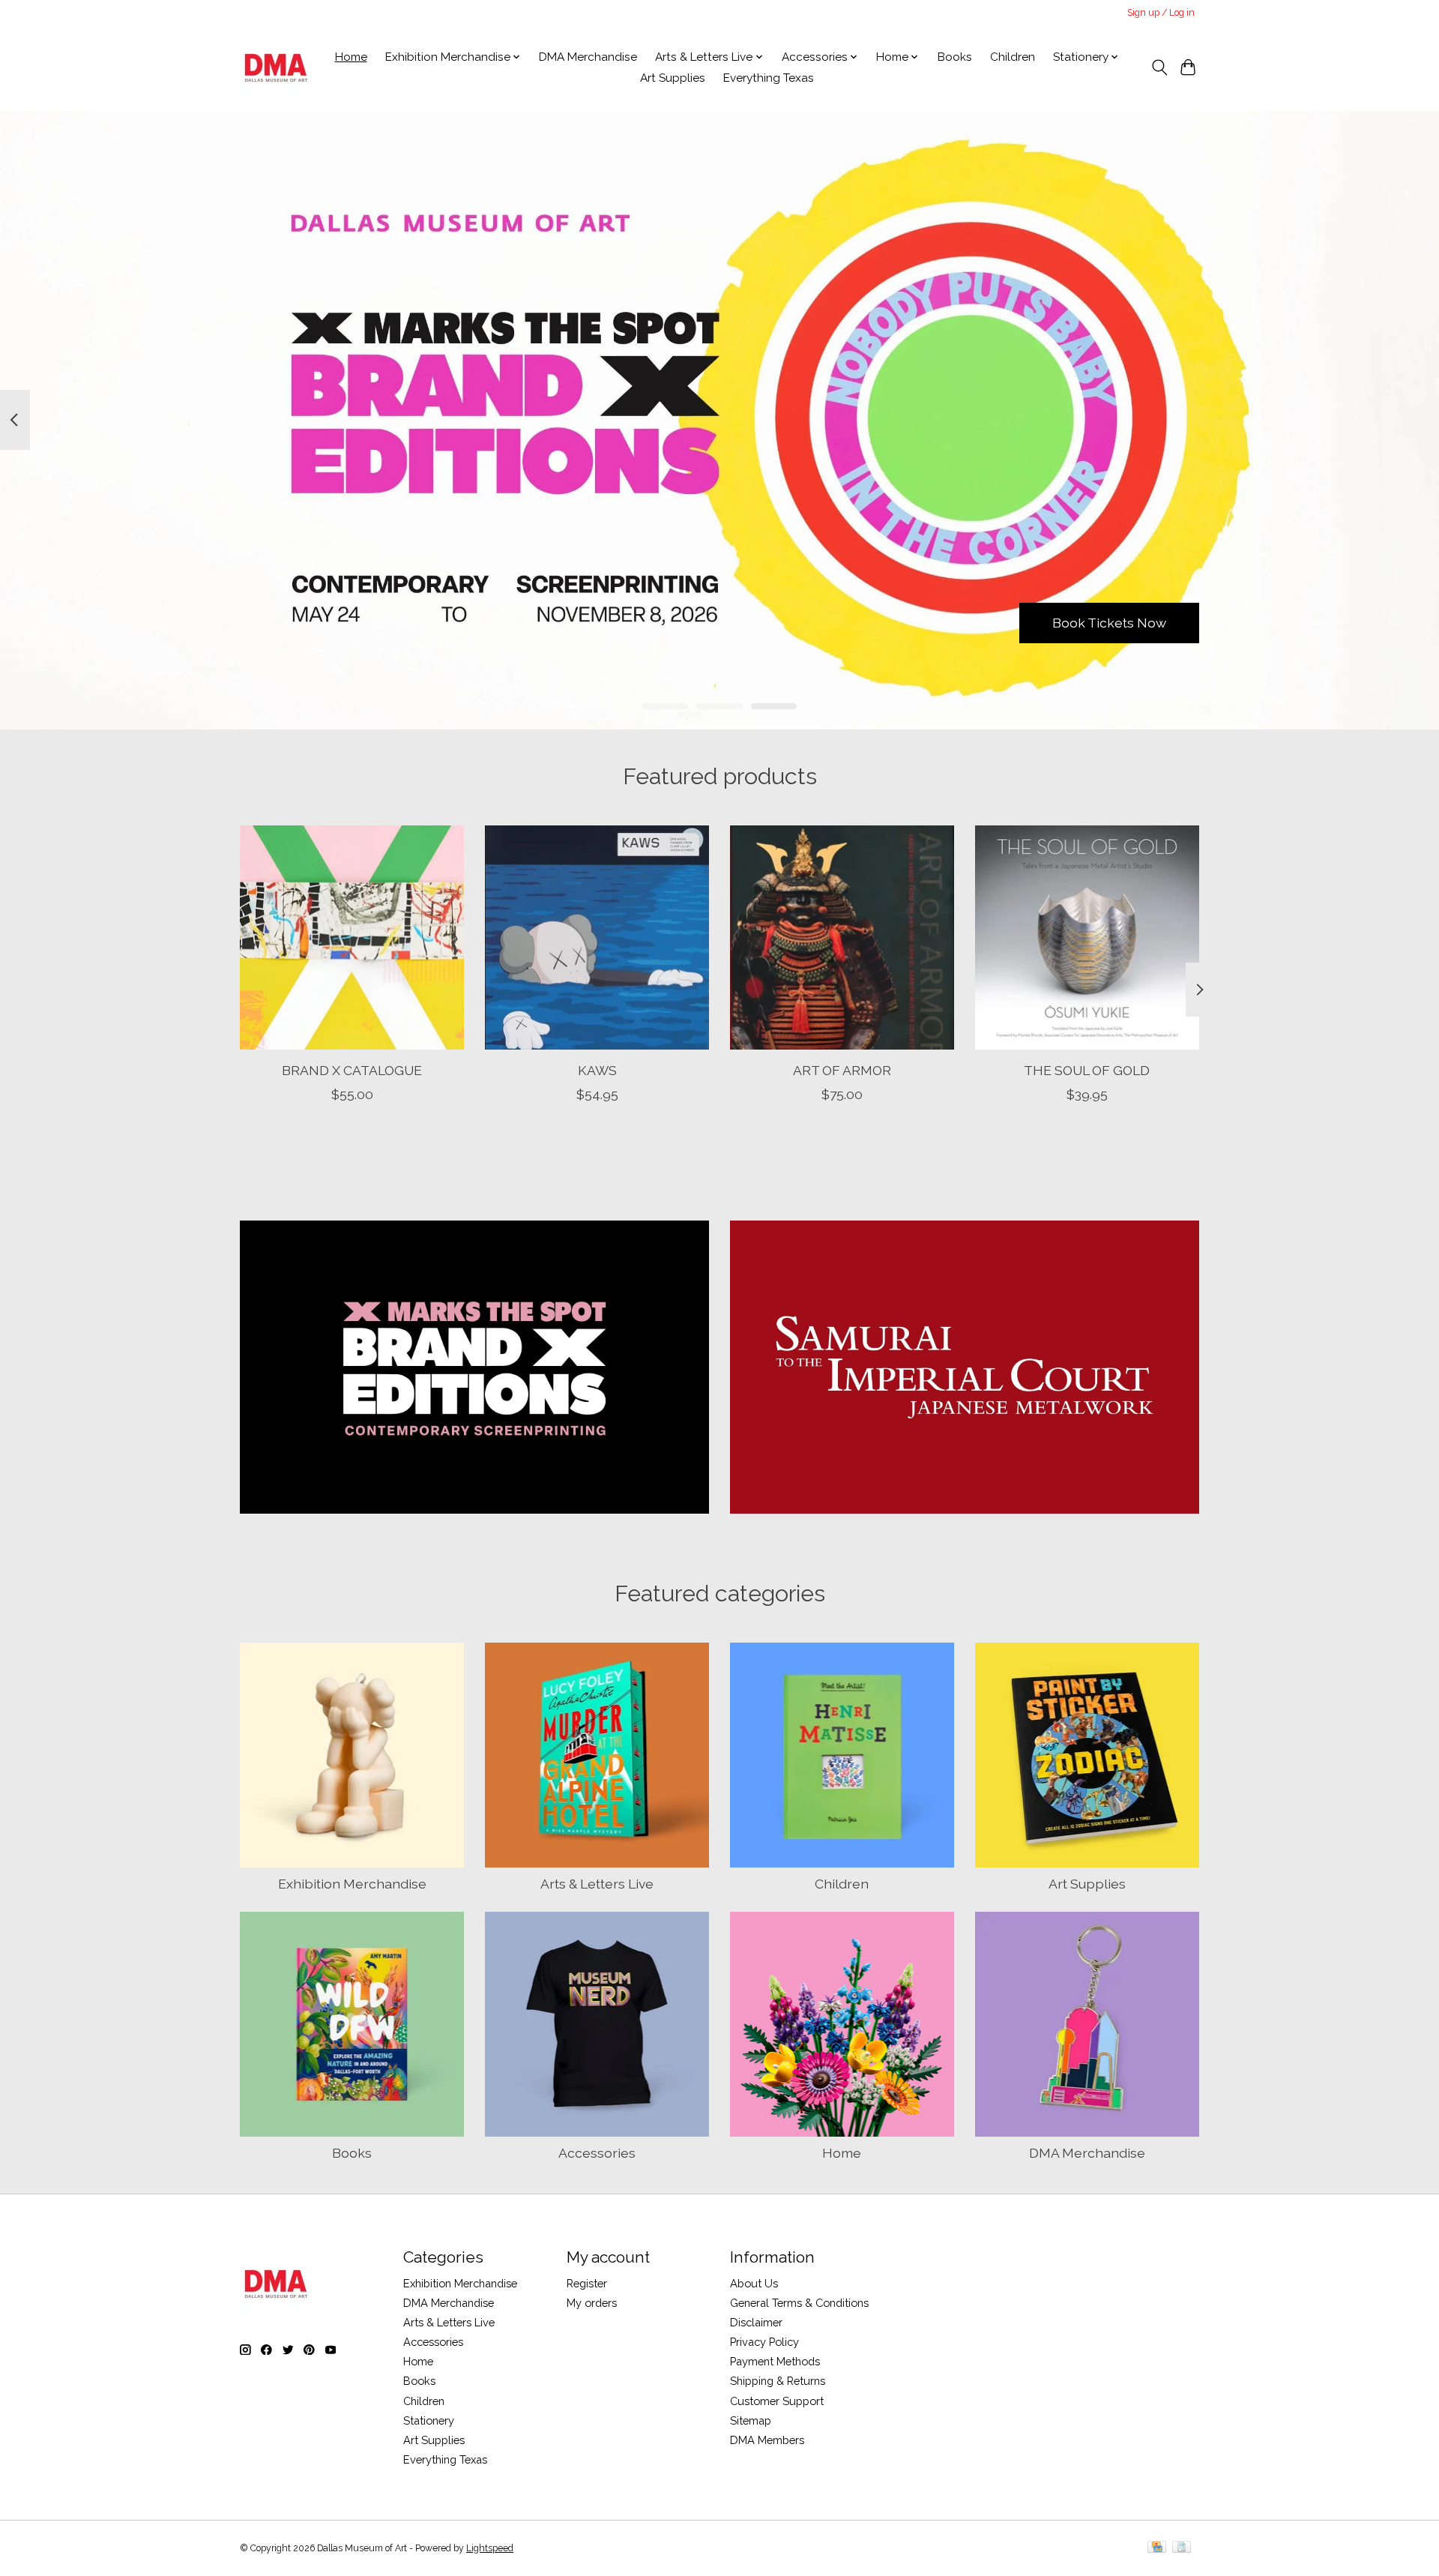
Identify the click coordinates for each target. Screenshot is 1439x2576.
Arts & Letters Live (597, 1884)
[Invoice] (1182, 2548)
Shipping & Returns (778, 2381)
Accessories (597, 2153)
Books (955, 57)
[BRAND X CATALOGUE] (352, 938)
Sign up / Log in (1161, 13)
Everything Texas (769, 78)
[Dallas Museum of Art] (276, 67)
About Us (754, 2283)
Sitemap (751, 2420)
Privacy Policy (764, 2342)
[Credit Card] (1157, 2548)
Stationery (429, 2420)
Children (1013, 57)
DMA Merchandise (588, 57)
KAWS (597, 1070)
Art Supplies (673, 78)
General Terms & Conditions (799, 2303)
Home (351, 57)
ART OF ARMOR (842, 1070)
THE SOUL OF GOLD (1087, 1070)
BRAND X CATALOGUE (352, 1070)
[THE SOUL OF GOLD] (1087, 938)
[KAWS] (597, 938)
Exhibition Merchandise (352, 1884)
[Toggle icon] (1159, 67)
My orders (592, 2303)
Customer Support (777, 2401)
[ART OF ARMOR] (842, 938)
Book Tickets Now (1109, 623)
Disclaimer (756, 2322)
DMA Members (767, 2440)
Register (587, 2283)
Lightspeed (490, 2548)
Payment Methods (775, 2361)
